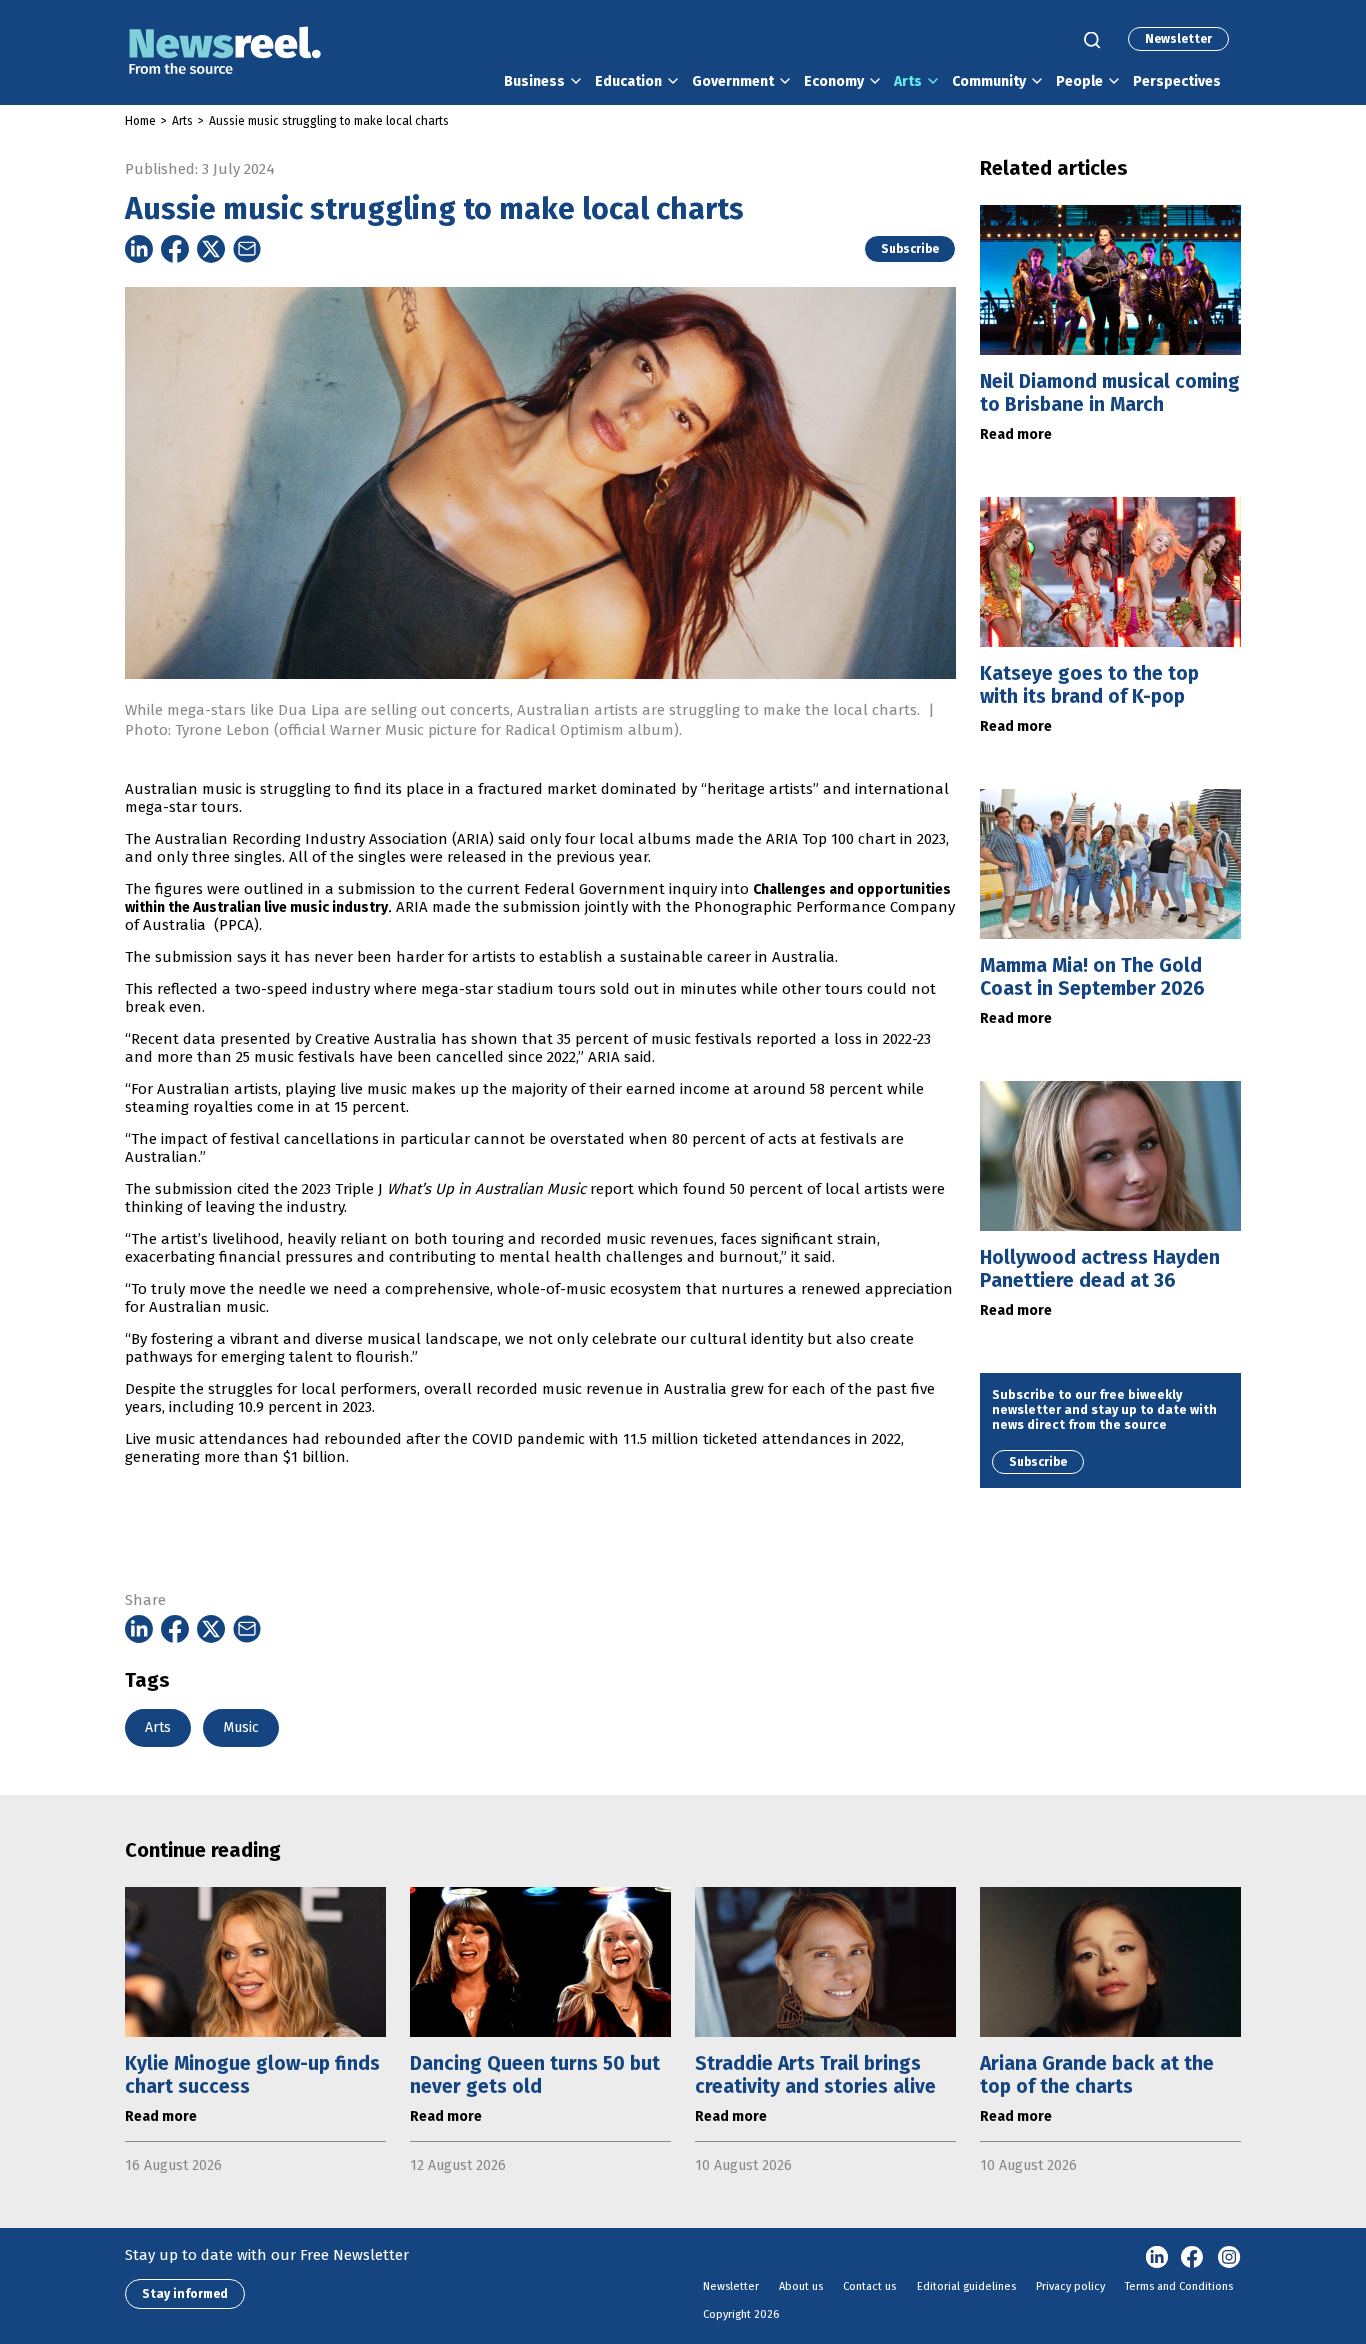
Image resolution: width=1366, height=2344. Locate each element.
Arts (908, 81)
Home (140, 121)
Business (534, 81)
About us (801, 2286)
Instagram (1229, 2258)
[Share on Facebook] (175, 249)
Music (241, 1727)
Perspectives (1177, 81)
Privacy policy (1070, 2286)
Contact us (869, 2286)
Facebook (1193, 2258)
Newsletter (1178, 39)
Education (628, 81)
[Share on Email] (247, 249)
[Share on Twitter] (211, 249)
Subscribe (910, 249)
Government (733, 81)
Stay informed (185, 2294)
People (1079, 81)
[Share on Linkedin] (139, 249)
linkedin (1157, 2258)
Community (989, 81)
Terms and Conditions (1179, 2286)
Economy (834, 81)
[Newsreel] (225, 52)
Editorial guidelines (966, 2286)
